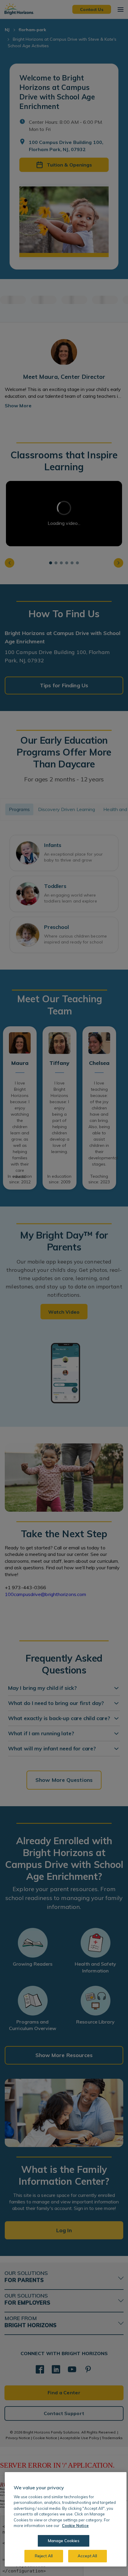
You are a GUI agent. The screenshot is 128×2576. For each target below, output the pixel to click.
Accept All (87, 2556)
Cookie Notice (75, 2526)
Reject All (44, 2556)
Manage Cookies (64, 2541)
